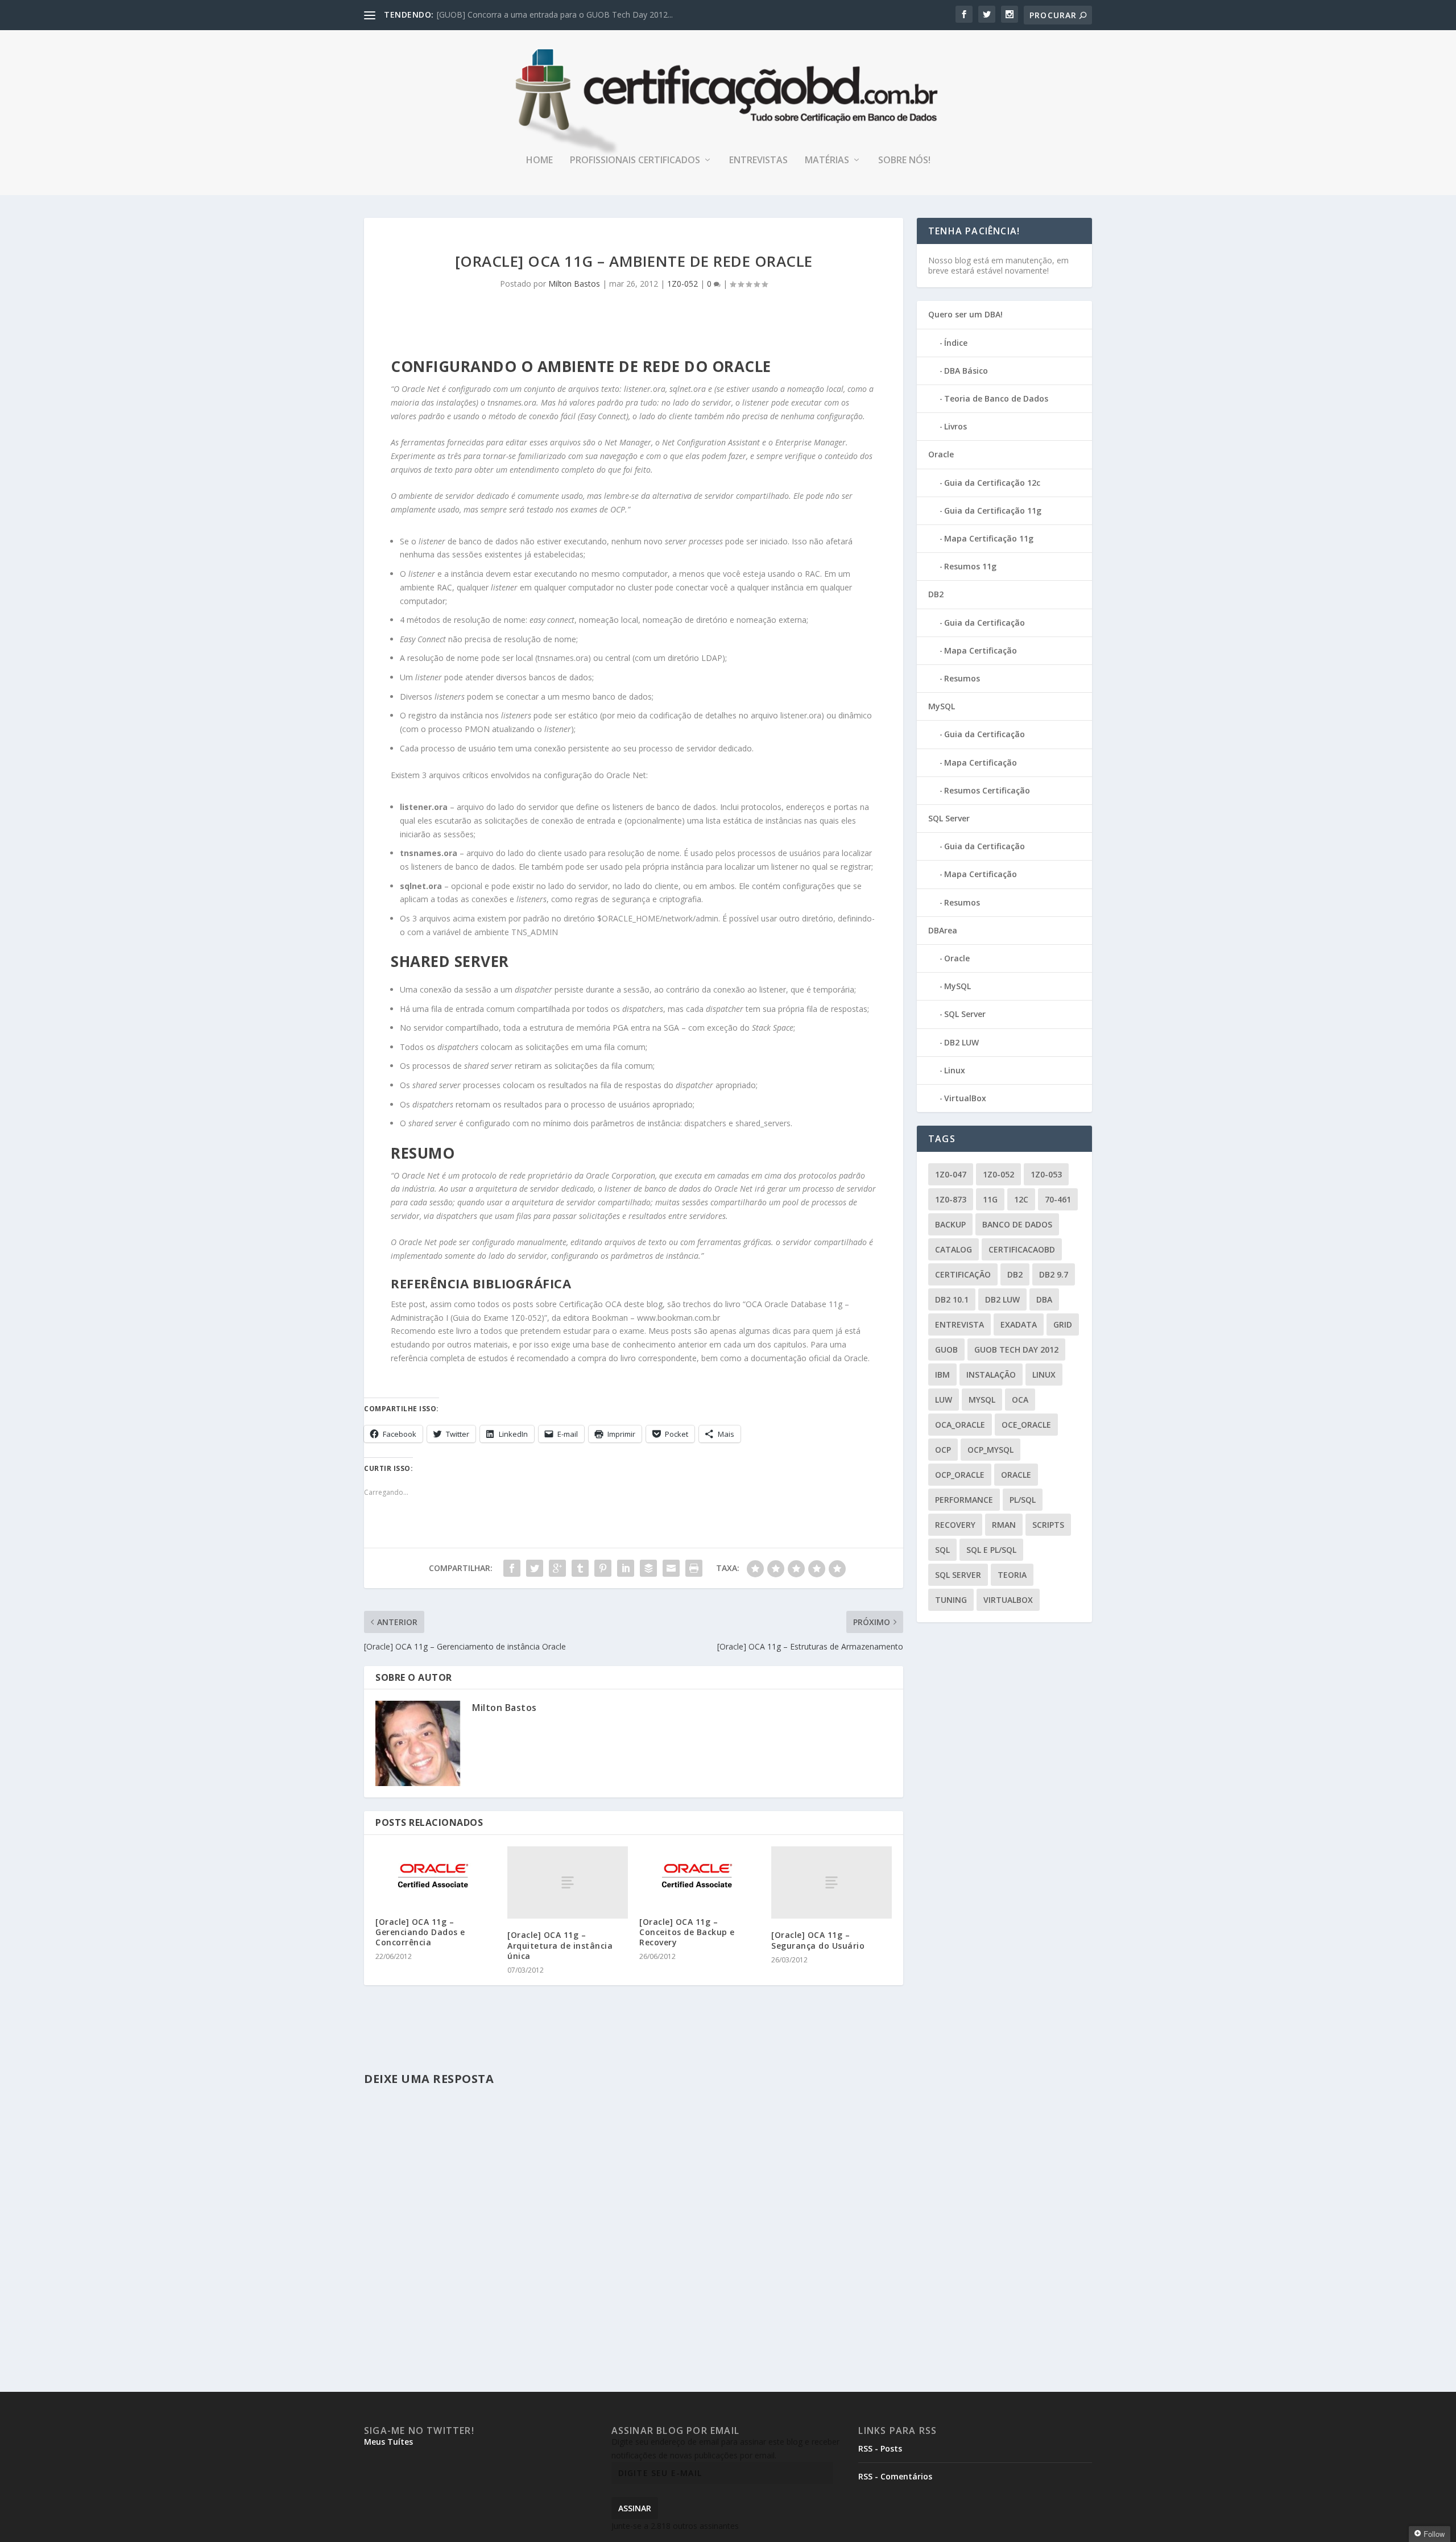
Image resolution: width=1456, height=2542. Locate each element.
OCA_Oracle (960, 1425)
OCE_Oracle (1026, 1425)
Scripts (1048, 1525)
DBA (1044, 1299)
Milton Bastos (574, 284)
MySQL (942, 706)
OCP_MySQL (990, 1450)
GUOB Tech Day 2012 (1016, 1349)
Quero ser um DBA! (965, 314)
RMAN (1004, 1525)
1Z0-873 (951, 1199)
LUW (944, 1400)
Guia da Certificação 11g (993, 511)
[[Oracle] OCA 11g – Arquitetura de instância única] (568, 1882)
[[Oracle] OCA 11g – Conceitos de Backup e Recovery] (700, 1876)
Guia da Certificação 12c (992, 483)
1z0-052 (998, 1174)
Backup (950, 1224)
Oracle (941, 454)
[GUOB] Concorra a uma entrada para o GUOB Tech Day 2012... (555, 15)
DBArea (943, 930)
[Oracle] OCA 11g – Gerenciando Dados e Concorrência (420, 1932)
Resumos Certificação (987, 790)
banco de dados (1017, 1224)
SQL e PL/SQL (991, 1550)
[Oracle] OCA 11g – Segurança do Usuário (818, 1940)
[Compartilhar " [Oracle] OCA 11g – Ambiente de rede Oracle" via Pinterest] (603, 1568)
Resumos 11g (970, 566)
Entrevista (959, 1324)
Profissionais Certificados (635, 161)
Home (539, 161)
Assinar (635, 2508)
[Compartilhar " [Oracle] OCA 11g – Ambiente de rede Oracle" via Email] (671, 1568)
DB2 (936, 594)
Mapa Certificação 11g (989, 538)
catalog (954, 1249)
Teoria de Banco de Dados (996, 398)
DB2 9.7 (1054, 1274)
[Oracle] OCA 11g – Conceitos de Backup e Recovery (687, 1932)
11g (990, 1199)
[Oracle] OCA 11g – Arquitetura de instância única (560, 1945)
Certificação (963, 1274)
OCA (1020, 1400)
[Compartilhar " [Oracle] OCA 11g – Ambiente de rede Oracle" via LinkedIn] (626, 1568)
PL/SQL (1023, 1500)
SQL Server (949, 818)
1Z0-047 (951, 1174)
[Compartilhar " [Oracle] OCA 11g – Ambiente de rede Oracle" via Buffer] (648, 1568)
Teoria (1012, 1575)
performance (964, 1500)
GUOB (946, 1349)
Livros (955, 426)
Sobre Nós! (904, 161)
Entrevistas (758, 161)
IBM (942, 1375)
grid (1063, 1324)
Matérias (827, 161)
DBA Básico (966, 371)
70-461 (1058, 1199)
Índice (956, 343)
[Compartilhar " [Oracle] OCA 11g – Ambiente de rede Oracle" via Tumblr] (580, 1568)
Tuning (951, 1600)
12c (1021, 1199)
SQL (942, 1550)
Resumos (962, 678)
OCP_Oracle (960, 1475)
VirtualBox (965, 1098)
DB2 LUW (961, 1042)
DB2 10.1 (952, 1299)
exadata (1019, 1324)
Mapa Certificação (981, 650)
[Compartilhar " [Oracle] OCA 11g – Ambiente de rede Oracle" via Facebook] (512, 1568)
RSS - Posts (880, 2448)
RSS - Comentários (895, 2476)
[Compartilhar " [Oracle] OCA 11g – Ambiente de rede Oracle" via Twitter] (535, 1568)
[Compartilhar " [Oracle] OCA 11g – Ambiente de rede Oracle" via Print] (694, 1568)
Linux (955, 1070)
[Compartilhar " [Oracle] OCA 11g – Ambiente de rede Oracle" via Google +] (557, 1568)
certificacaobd (1022, 1249)
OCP (943, 1450)
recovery (955, 1525)
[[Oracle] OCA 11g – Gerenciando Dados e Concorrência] (436, 1876)
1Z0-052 (682, 284)
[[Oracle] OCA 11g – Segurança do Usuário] (832, 1882)
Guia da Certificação (985, 623)
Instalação (991, 1375)
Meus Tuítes (388, 2442)
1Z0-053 (1046, 1174)
